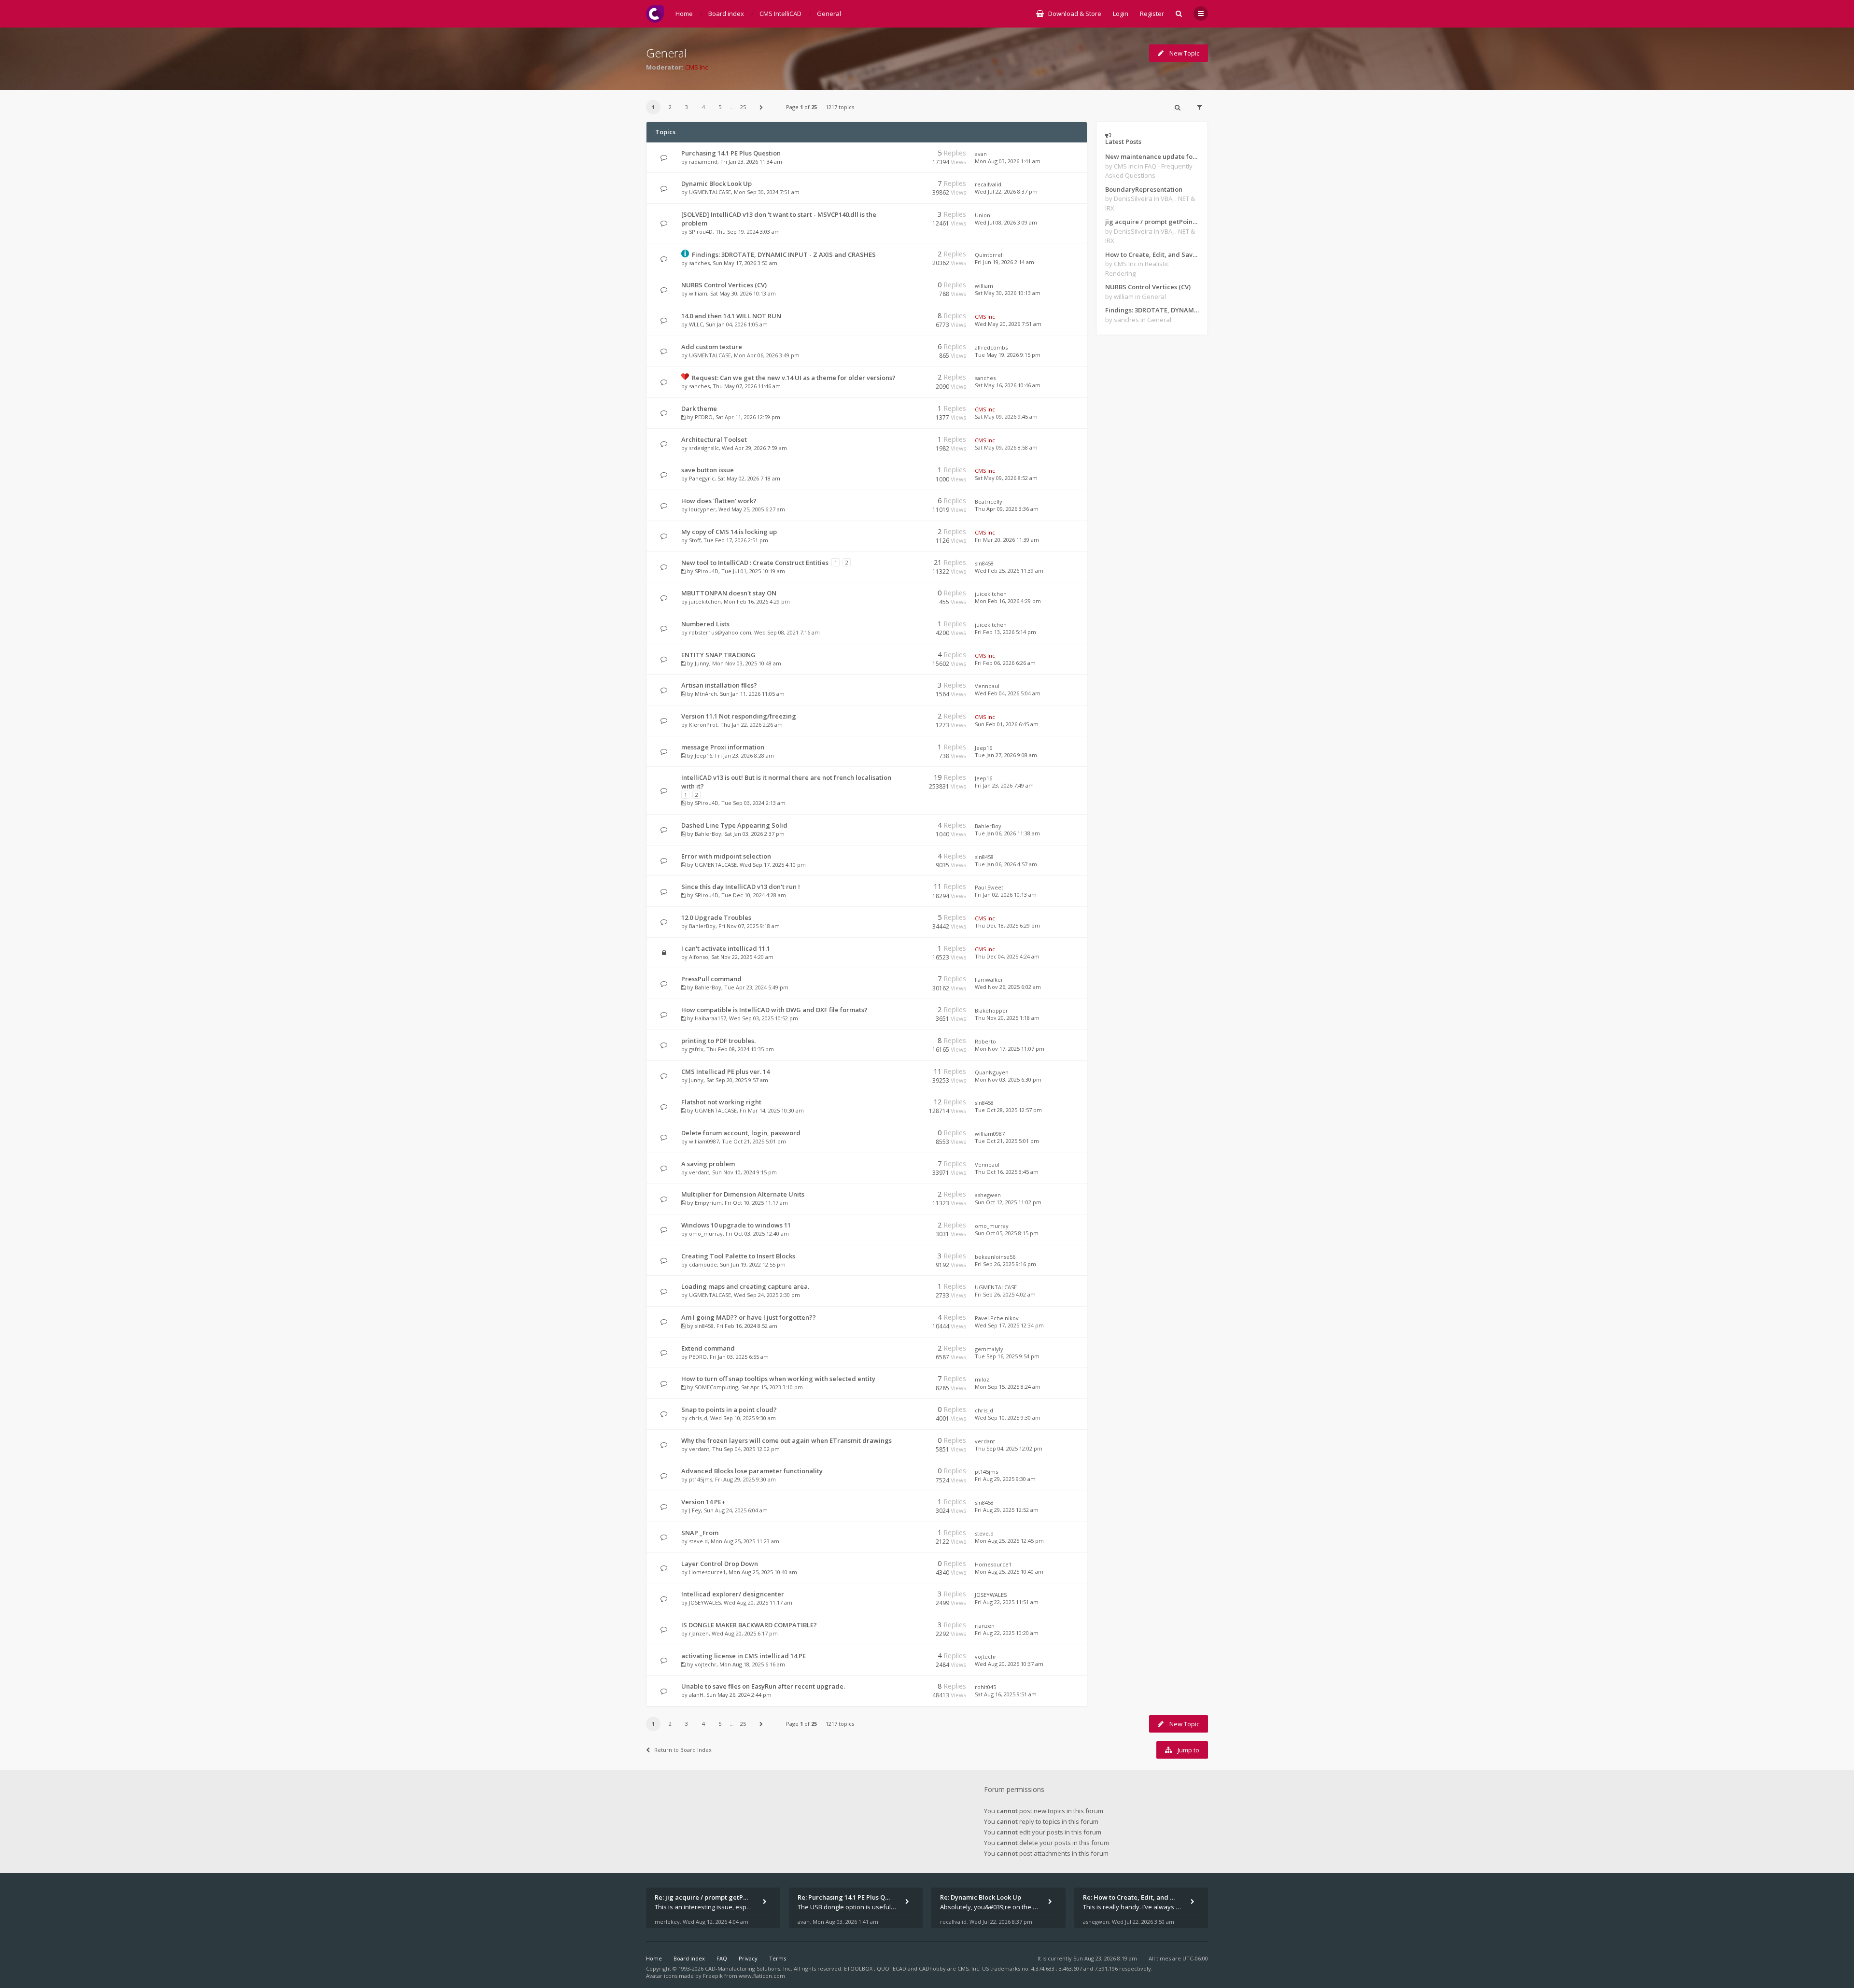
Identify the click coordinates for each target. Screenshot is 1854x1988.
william (698, 293)
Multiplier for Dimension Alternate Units (743, 1194)
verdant (699, 1172)
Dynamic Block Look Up (716, 183)
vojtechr (706, 1664)
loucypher (702, 509)
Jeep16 (703, 755)
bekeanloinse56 (995, 1257)
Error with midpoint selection (726, 856)
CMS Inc (696, 67)
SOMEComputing (716, 1387)
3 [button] (687, 107)
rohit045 (985, 1687)
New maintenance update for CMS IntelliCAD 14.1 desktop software (1152, 156)
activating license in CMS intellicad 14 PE (744, 1656)
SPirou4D (701, 232)
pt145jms (701, 1479)
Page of (801, 107)
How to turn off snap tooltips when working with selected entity (778, 1379)
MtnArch (706, 694)
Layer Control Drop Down (720, 1564)
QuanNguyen (992, 1072)
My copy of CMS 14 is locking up (729, 532)
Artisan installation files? (719, 685)
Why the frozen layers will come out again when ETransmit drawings (787, 1440)
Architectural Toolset (714, 439)
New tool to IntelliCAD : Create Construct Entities (755, 563)
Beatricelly (989, 501)
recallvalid (988, 184)
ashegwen (988, 1195)
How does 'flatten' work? (719, 501)
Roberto (985, 1041)
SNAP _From (700, 1533)
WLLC (696, 324)
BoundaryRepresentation (1144, 189)
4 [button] (703, 107)
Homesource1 (707, 1572)
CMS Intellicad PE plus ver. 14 (725, 1072)
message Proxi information (723, 747)
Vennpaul (987, 686)
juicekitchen (705, 601)
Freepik (713, 1976)
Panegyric (702, 478)
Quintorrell (989, 255)
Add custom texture (712, 347)
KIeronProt (703, 725)
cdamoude (703, 1264)
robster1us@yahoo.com (720, 632)
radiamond (703, 162)
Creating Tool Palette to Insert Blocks (738, 1256)
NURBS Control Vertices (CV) (724, 285)
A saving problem (708, 1164)
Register (1152, 14)
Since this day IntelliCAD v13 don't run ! (741, 887)
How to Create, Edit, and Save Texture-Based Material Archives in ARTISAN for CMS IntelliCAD (1152, 254)
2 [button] (670, 107)
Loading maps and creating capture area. (745, 1286)
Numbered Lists (705, 624)
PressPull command (711, 979)
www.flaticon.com (762, 1976)
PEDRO (704, 417)
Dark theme (699, 409)
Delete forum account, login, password (741, 1133)
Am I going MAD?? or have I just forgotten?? (749, 1317)
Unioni (983, 215)
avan (981, 154)
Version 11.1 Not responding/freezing (739, 716)
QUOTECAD (892, 1968)
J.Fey (695, 1510)
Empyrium (708, 1203)
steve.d (698, 1541)
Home (654, 1958)
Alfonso (699, 957)
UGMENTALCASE (710, 192)
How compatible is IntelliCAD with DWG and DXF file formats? (774, 1010)
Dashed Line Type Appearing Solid (734, 825)
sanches (699, 263)
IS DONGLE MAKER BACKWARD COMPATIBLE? (749, 1625)
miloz (982, 1379)
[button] (761, 107)
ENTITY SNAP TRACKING (718, 655)
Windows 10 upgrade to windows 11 (736, 1225)
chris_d (698, 1418)
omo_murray (706, 1234)
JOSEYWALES (705, 1602)
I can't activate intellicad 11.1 (726, 948)
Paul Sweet (989, 887)
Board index (689, 1958)
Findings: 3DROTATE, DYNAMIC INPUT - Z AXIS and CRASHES (784, 254)
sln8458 (984, 563)
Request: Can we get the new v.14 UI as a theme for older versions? (794, 378)
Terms (778, 1958)
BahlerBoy (708, 834)
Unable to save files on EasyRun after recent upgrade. (763, 1686)
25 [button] (743, 107)
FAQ (722, 1958)
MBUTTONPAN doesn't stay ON (729, 593)
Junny (702, 663)
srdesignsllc (704, 448)
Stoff (695, 540)
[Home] (655, 14)
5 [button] (720, 107)
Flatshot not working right (721, 1102)
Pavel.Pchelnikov (997, 1318)
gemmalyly (989, 1349)
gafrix (696, 1049)
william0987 (704, 1141)
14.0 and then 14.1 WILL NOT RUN (731, 316)
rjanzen (699, 1633)
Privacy (748, 1958)
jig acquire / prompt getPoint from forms (1152, 222)
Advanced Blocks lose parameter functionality (752, 1471)
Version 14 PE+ (703, 1502)
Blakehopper (991, 1010)
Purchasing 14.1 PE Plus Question (731, 153)
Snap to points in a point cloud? (729, 1410)
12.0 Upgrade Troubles (716, 917)
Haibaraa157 (710, 1018)
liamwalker (989, 980)
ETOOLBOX (859, 1968)
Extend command (708, 1348)
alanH (696, 1695)
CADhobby (932, 1968)
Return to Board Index (683, 1750)
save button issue (708, 470)
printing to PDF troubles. (718, 1041)
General (666, 53)
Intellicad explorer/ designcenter (733, 1594)
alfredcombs (991, 347)
